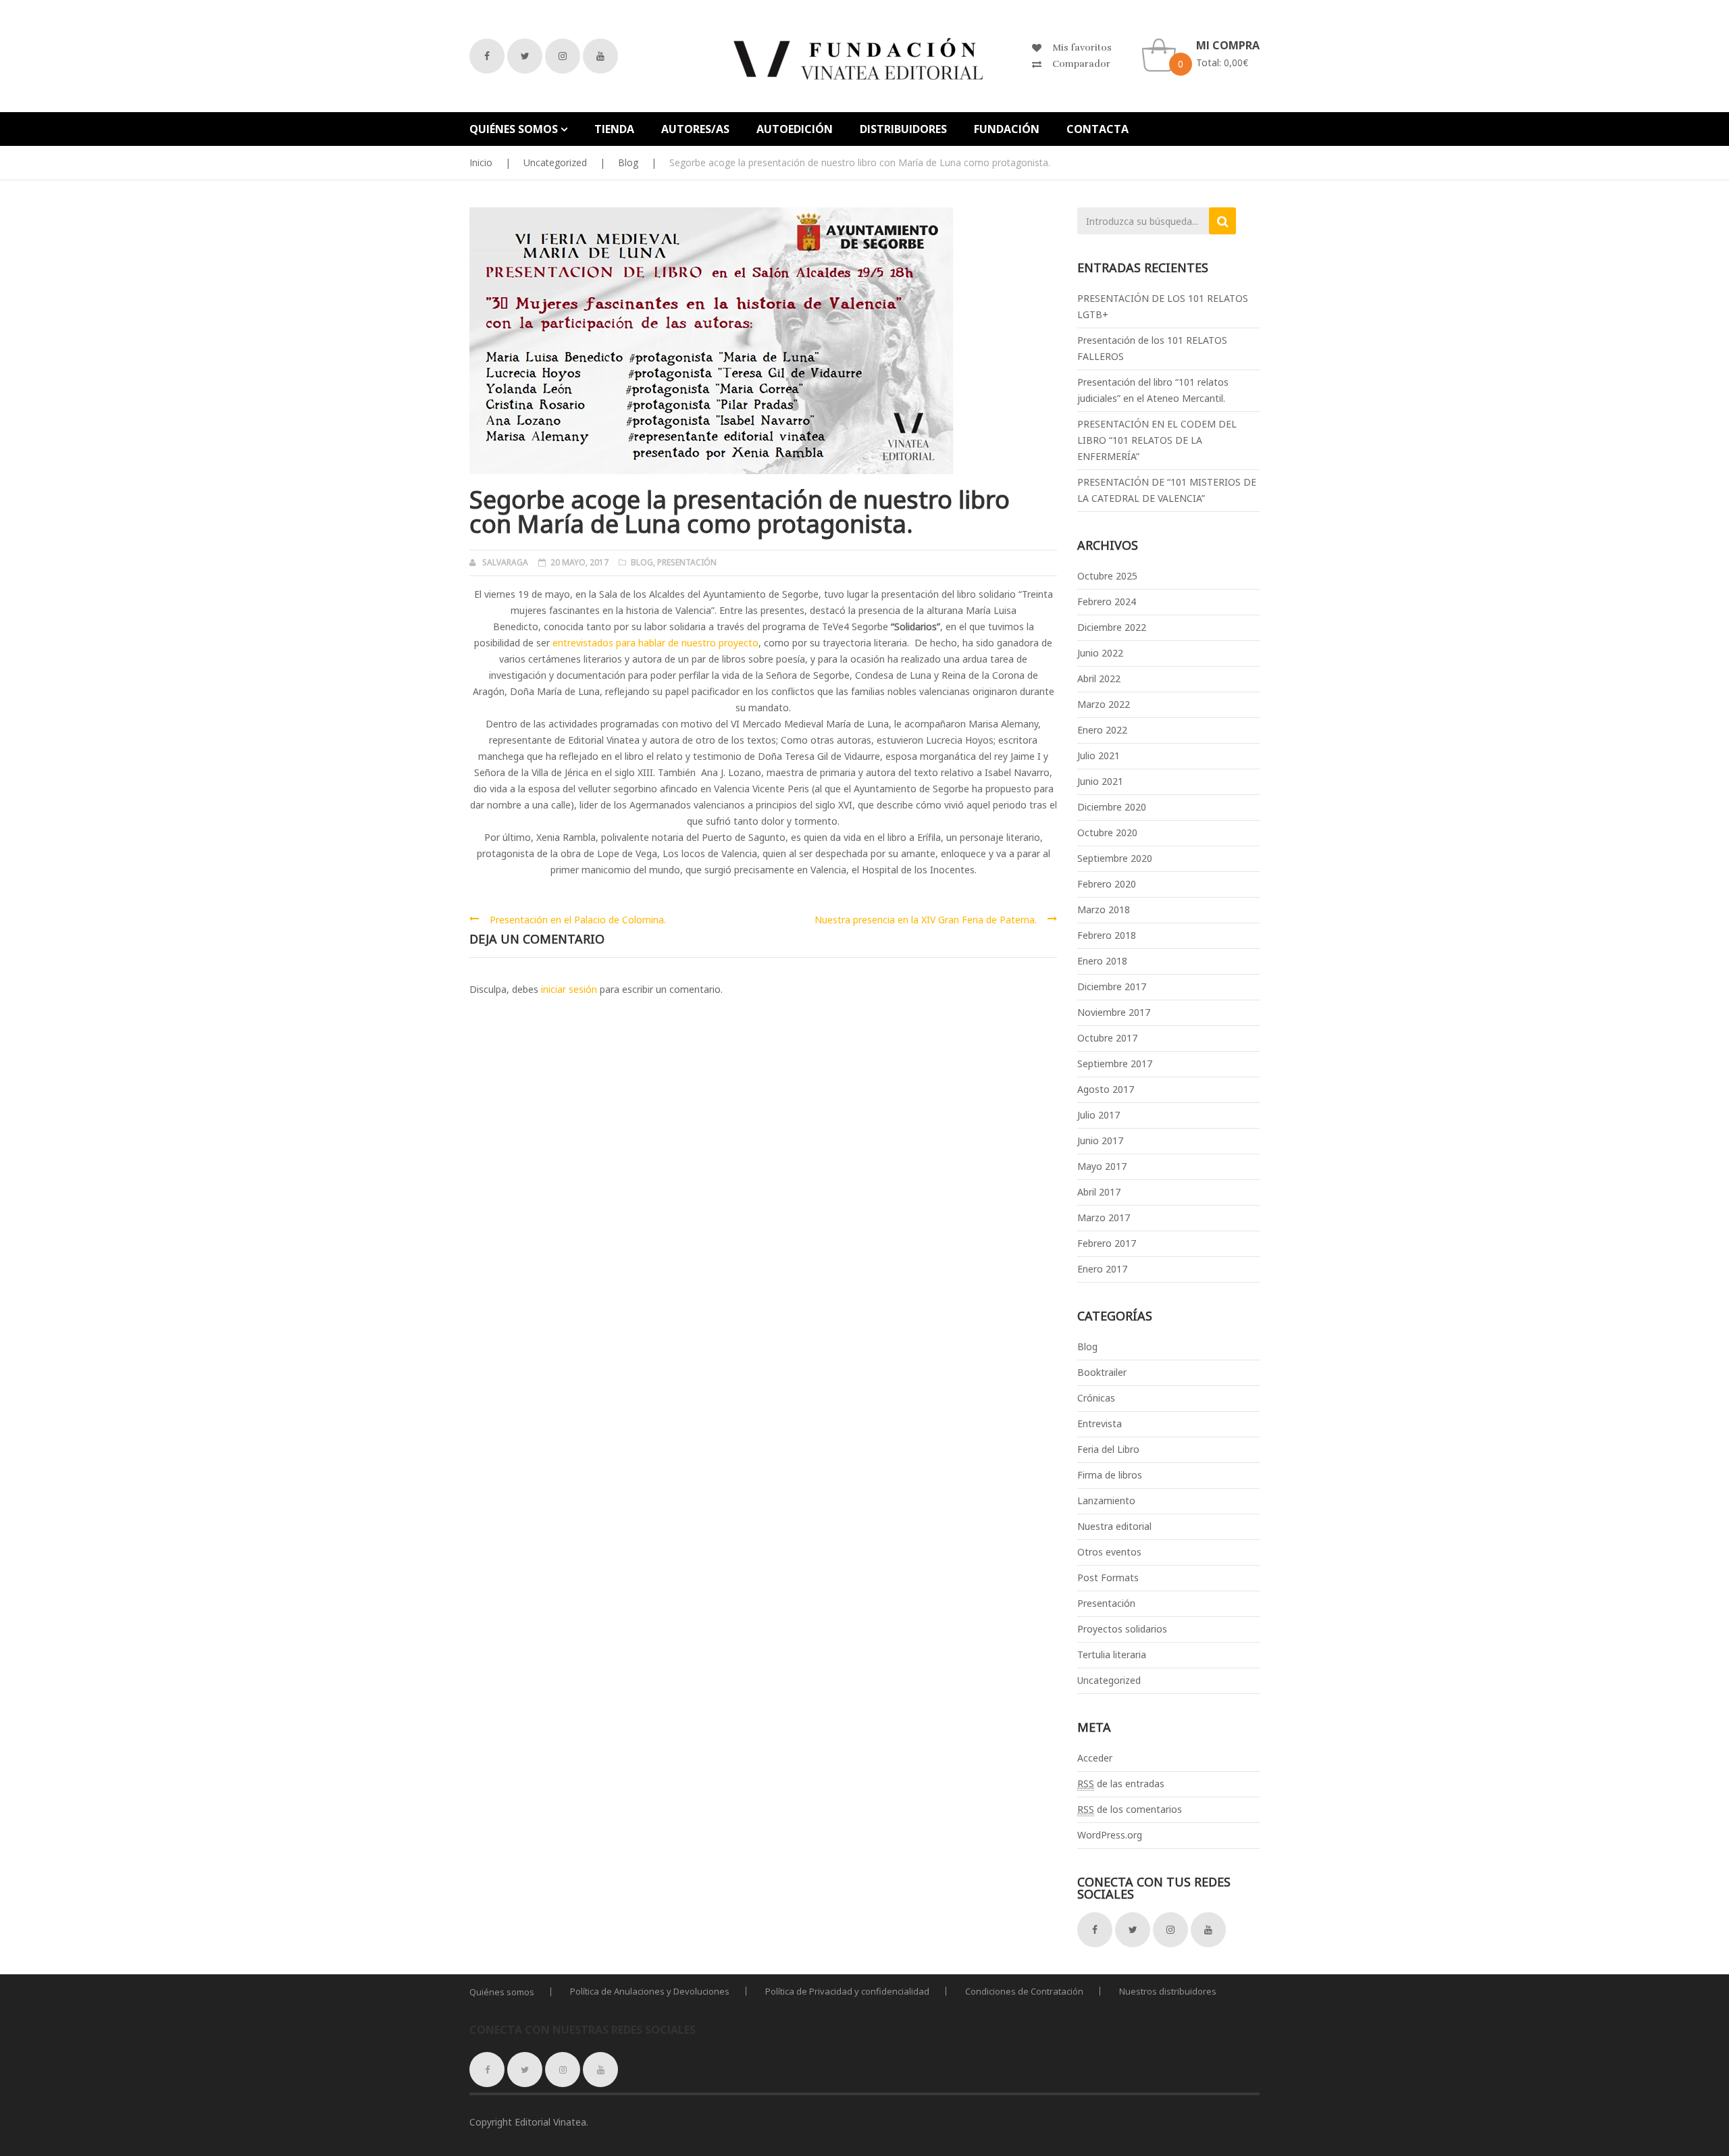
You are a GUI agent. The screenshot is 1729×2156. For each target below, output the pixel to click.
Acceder (1095, 1758)
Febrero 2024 (1107, 601)
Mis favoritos (1082, 48)
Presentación (687, 562)
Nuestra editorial (1114, 1526)
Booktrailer (1102, 1372)
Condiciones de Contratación (1024, 1991)
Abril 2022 (1099, 678)
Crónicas (1096, 1398)
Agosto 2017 (1106, 1089)
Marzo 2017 (1104, 1217)
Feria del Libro (1108, 1449)
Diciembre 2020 (1112, 807)
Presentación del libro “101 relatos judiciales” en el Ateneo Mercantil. (1153, 390)
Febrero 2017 (1107, 1243)
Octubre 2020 (1107, 832)
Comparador (1081, 64)
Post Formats (1108, 1577)
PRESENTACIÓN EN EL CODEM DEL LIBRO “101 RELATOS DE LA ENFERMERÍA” (1157, 440)
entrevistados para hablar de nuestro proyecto (655, 643)
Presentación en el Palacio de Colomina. (578, 920)
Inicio (481, 162)
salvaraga (505, 562)
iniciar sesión (569, 989)
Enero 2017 (1102, 1269)
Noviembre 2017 (1114, 1012)
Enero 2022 (1102, 730)
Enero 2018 (1102, 961)
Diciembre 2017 (1112, 986)
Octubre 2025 (1107, 576)
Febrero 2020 (1107, 884)
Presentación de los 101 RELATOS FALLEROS (1152, 348)
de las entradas (1121, 1783)
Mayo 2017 (1102, 1166)
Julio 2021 (1099, 755)
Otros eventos (1109, 1552)
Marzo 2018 (1104, 909)
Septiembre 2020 (1115, 858)
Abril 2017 (1099, 1192)
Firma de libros (1110, 1475)
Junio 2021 (1100, 781)
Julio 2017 (1099, 1115)
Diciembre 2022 (1112, 627)
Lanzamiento (1106, 1500)
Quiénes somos (502, 1992)
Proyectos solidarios (1122, 1629)
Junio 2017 (1100, 1140)
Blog (628, 162)
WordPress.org (1110, 1835)
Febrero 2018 (1107, 935)
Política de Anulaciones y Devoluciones (650, 1991)
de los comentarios (1130, 1809)
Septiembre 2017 (1115, 1063)
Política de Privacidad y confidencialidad (847, 1991)
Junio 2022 (1100, 653)
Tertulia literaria (1112, 1654)
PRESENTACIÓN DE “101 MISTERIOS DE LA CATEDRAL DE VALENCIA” (1167, 490)
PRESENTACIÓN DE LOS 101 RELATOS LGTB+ (1163, 306)
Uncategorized (555, 162)
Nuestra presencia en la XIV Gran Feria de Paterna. (926, 920)
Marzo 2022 (1104, 704)
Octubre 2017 (1107, 1038)
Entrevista (1100, 1423)
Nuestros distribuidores (1168, 1991)
